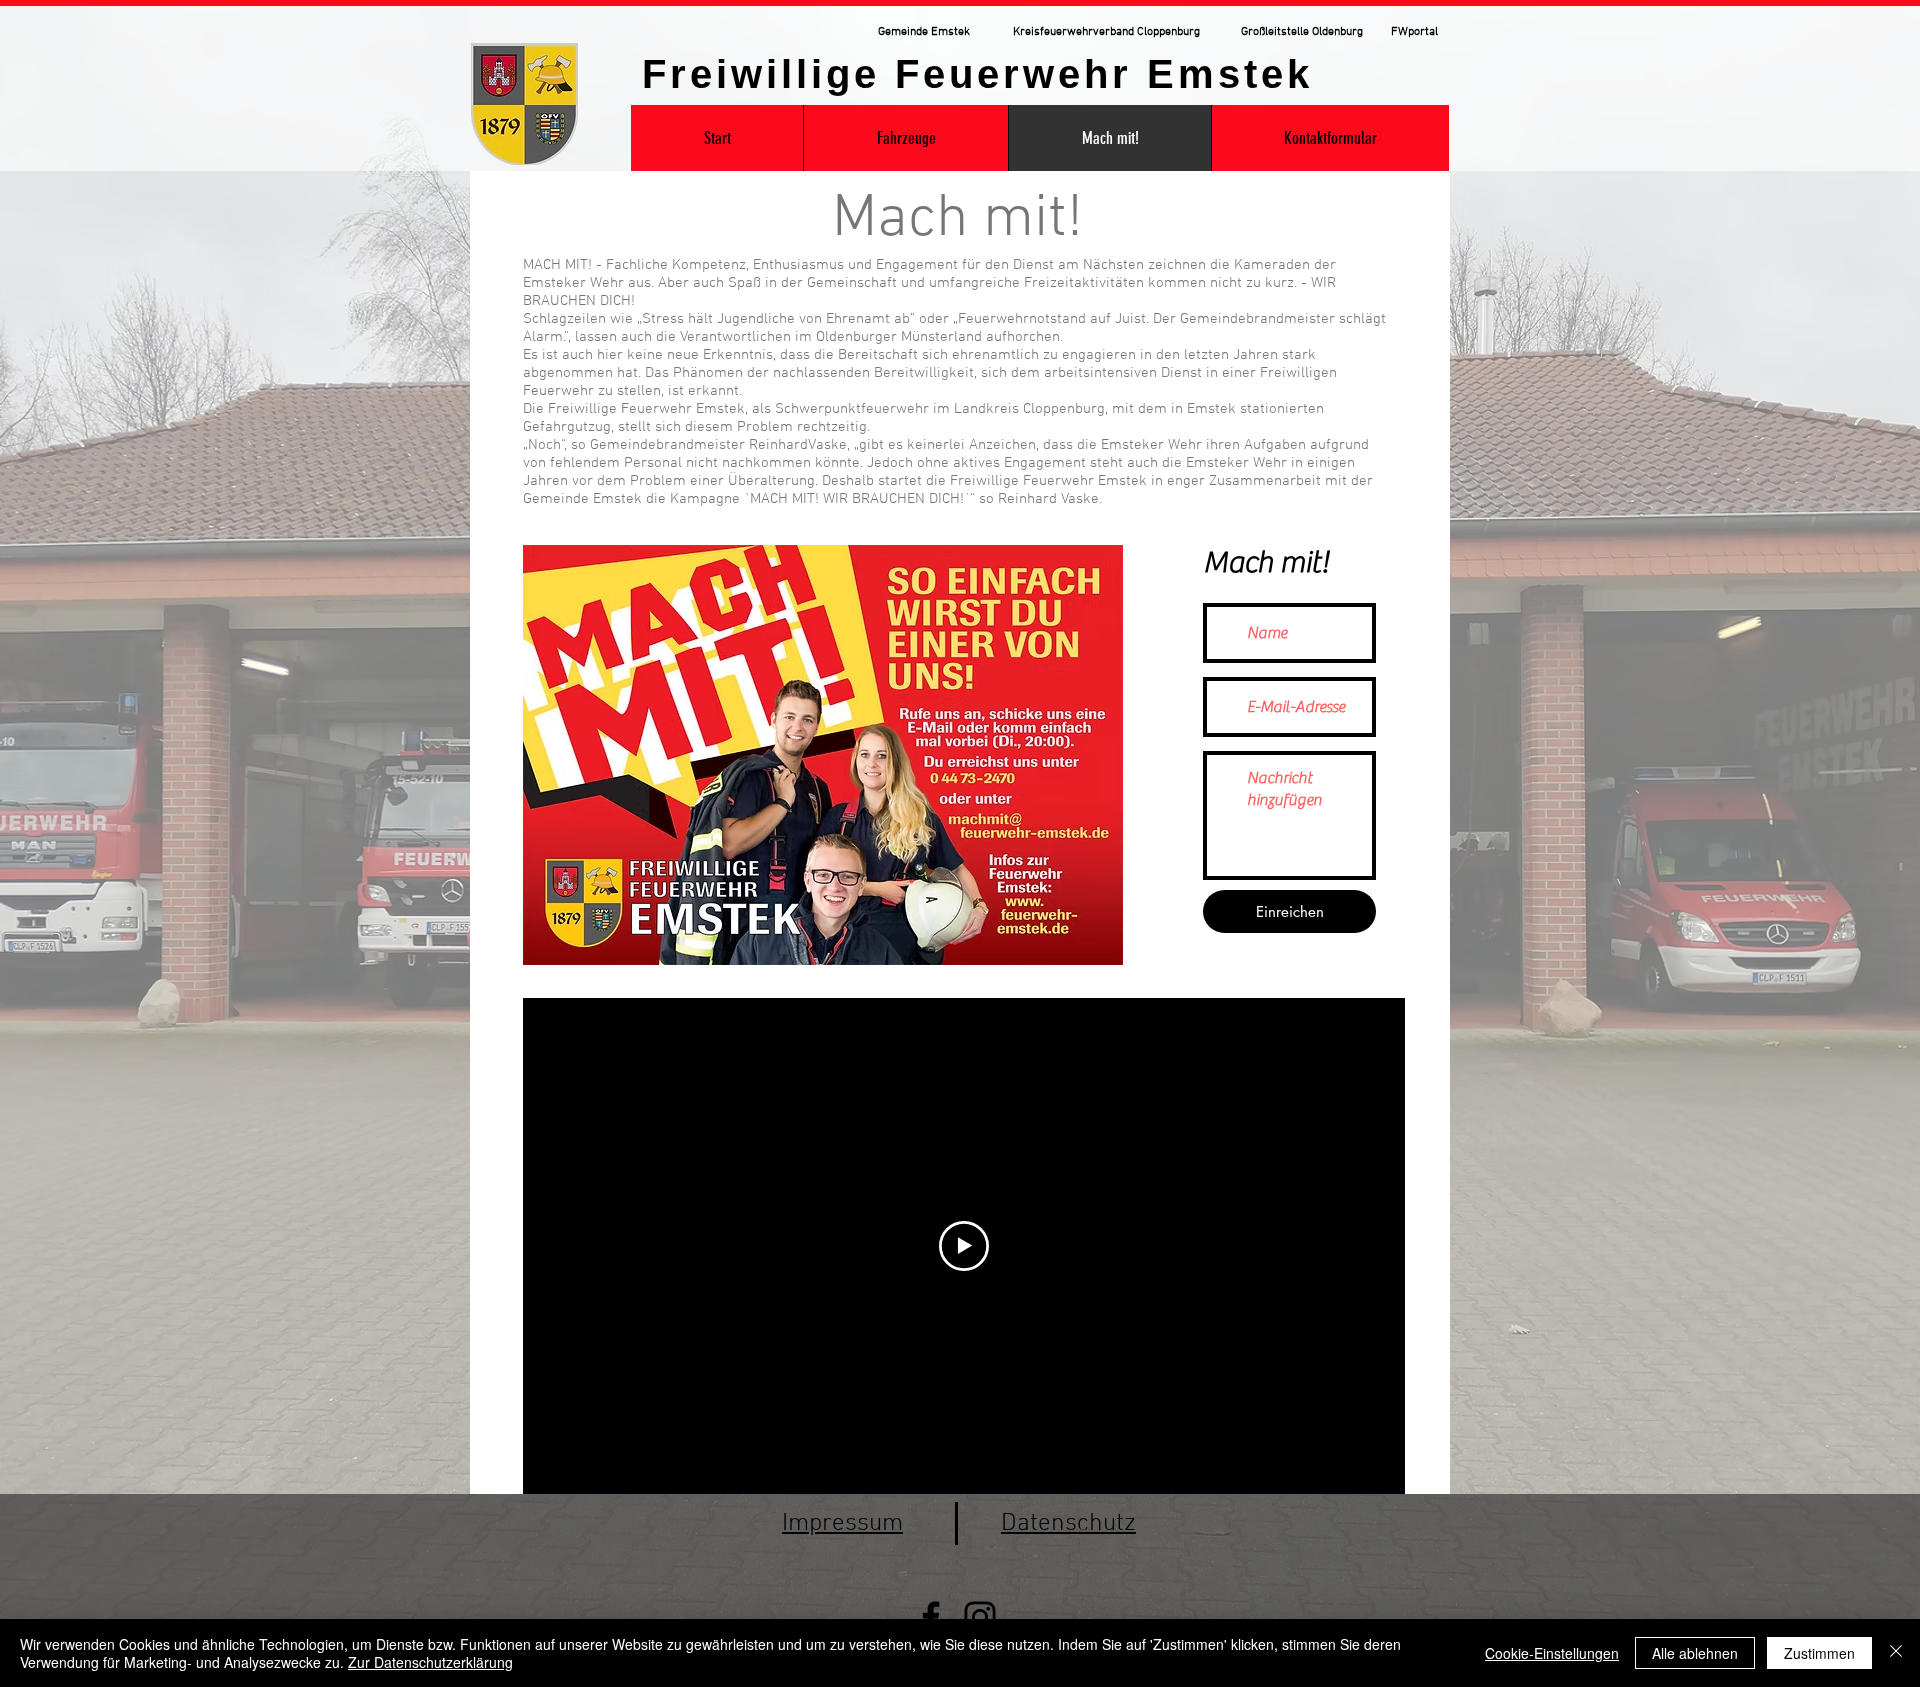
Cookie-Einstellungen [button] (1552, 1653)
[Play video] (964, 1246)
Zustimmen (1819, 1653)
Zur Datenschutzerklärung (430, 1662)
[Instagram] (980, 1617)
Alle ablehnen (1695, 1653)
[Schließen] (1896, 1653)
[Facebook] (931, 1617)
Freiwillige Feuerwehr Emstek (977, 74)
